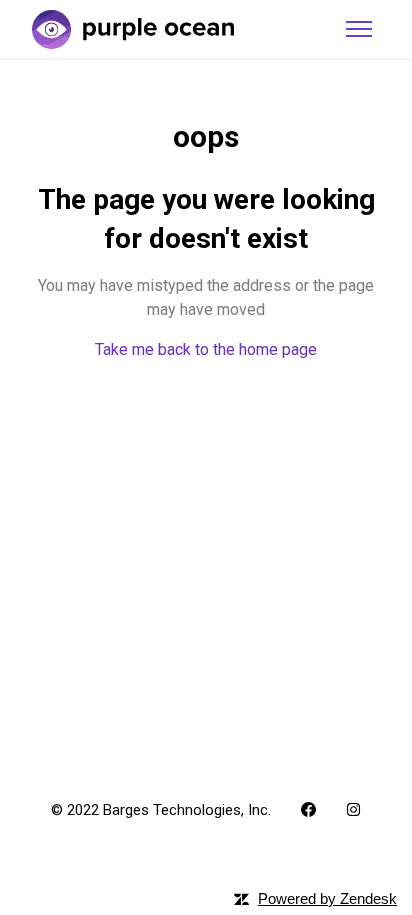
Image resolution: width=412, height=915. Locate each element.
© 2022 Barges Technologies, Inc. (161, 810)
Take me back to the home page (206, 349)
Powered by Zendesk (327, 898)
